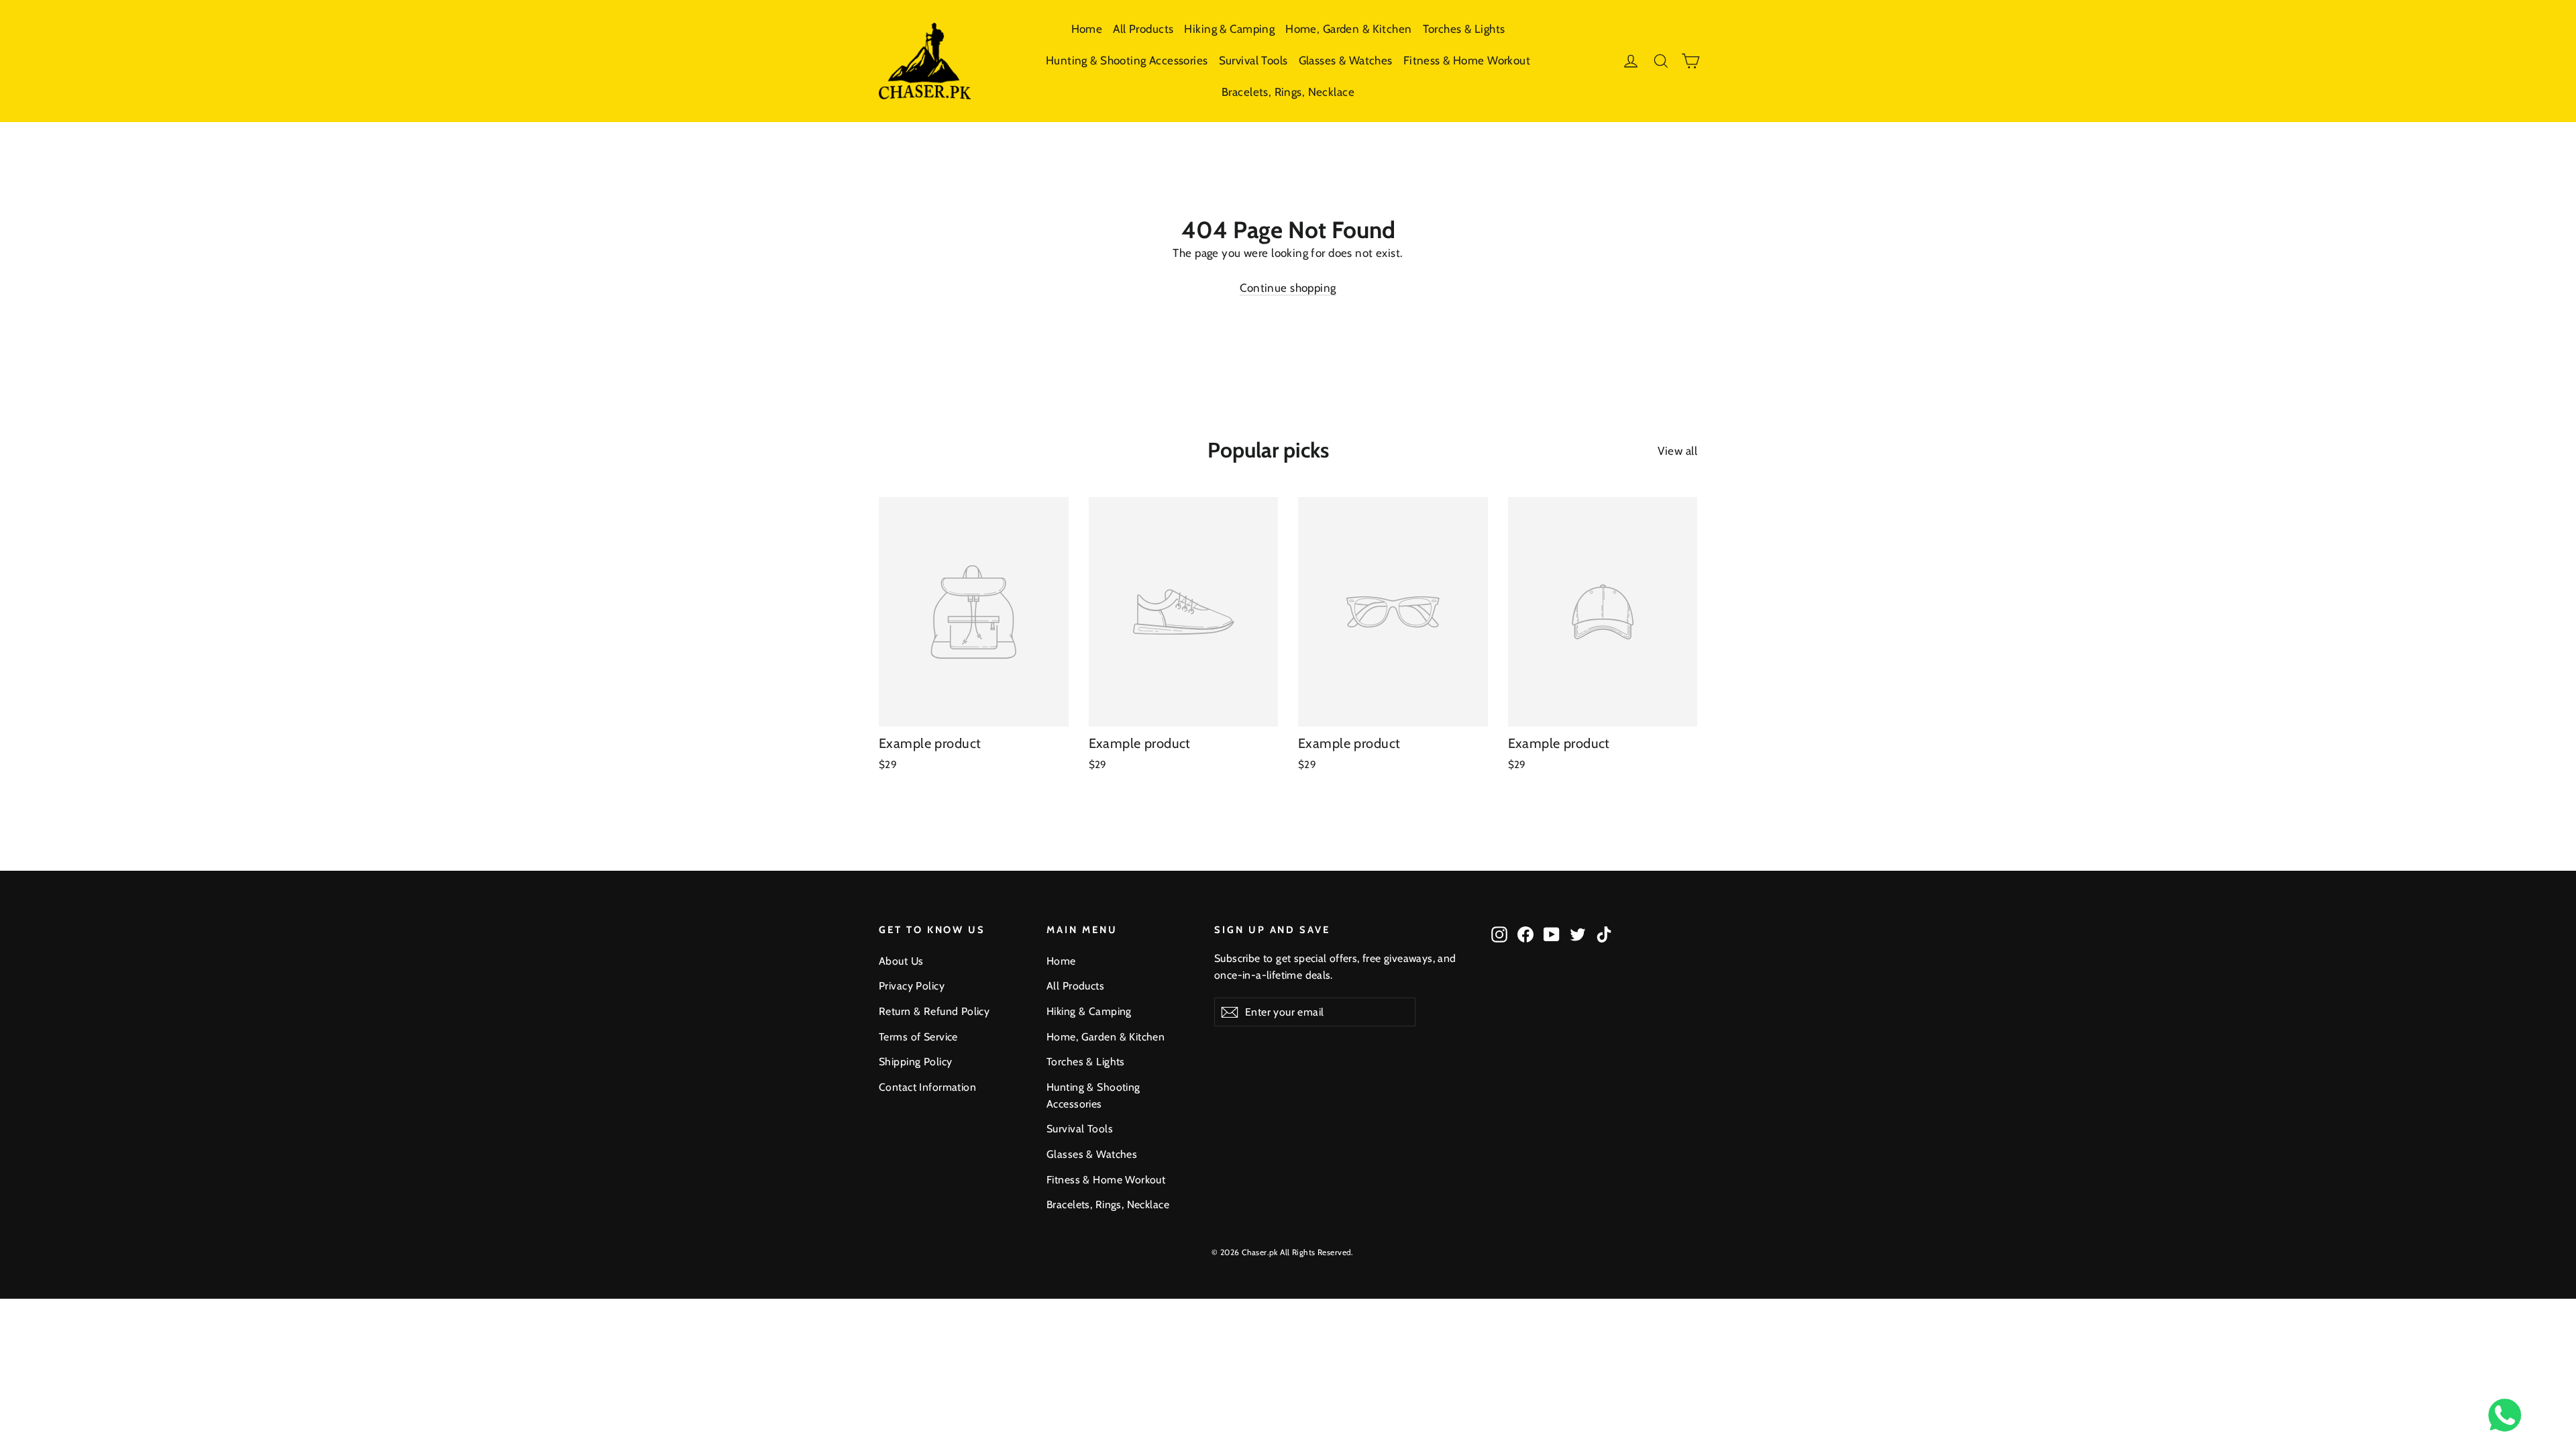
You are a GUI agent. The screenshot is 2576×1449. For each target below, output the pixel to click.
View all (1677, 451)
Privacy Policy (912, 986)
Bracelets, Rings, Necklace (1288, 92)
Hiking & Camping (1229, 29)
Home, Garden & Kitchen (1348, 29)
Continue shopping (1288, 288)
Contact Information (927, 1087)
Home (1087, 29)
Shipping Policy (915, 1062)
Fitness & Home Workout (1467, 60)
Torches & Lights (1464, 29)
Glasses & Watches (1346, 60)
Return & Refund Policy (934, 1011)
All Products (1143, 29)
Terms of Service (918, 1037)
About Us (901, 961)
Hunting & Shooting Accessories (1127, 60)
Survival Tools (1253, 60)
